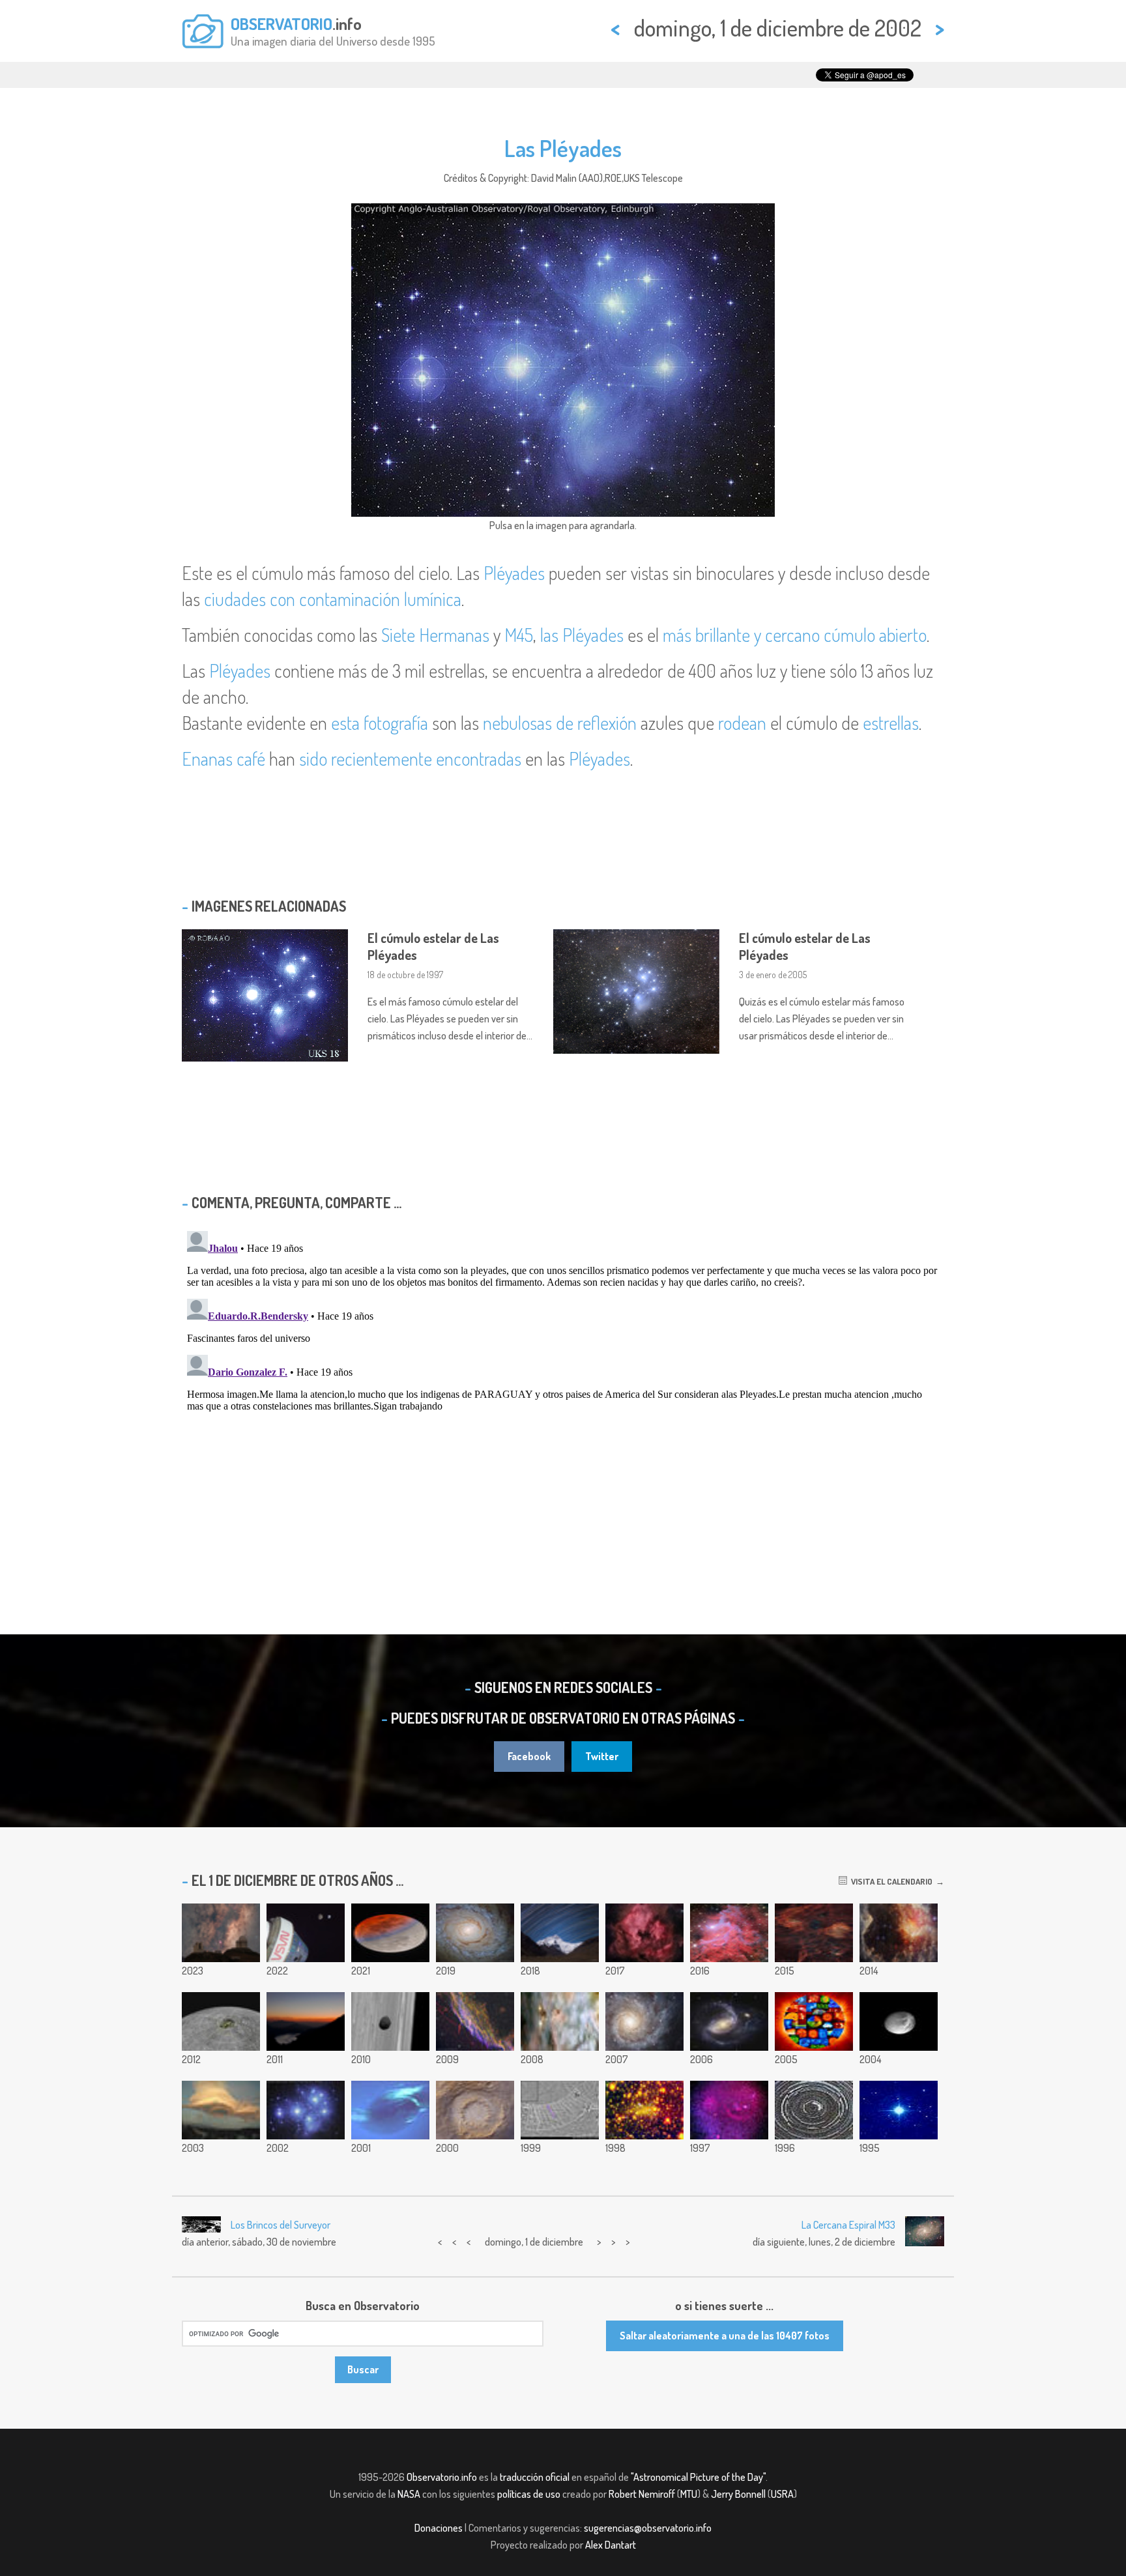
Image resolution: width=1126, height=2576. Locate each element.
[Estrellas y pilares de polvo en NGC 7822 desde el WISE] (899, 1933)
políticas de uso (529, 2494)
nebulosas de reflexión (560, 723)
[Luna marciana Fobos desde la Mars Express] (390, 2021)
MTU (689, 2494)
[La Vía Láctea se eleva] (221, 1933)
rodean (742, 723)
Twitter (602, 1756)
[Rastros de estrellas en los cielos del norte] (814, 2110)
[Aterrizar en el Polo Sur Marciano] (560, 2110)
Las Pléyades (563, 148)
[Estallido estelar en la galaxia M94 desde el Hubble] (475, 1933)
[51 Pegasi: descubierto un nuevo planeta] (899, 2110)
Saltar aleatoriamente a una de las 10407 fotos (725, 2336)
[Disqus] (563, 1389)
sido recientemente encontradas (410, 759)
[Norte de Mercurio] (221, 2021)
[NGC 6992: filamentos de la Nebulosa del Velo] (475, 2021)
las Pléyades (582, 635)
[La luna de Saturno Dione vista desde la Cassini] (899, 2021)
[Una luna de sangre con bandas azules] (390, 1933)
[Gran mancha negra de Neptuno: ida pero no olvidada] (390, 2110)
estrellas (891, 723)
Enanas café (224, 759)
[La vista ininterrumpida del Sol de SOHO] (814, 2021)
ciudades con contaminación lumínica (333, 599)
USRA (782, 2494)
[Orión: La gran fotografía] (729, 2110)
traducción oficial (535, 2477)
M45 (519, 635)
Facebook (529, 1756)
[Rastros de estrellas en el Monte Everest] (560, 1933)
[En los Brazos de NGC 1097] (729, 2021)
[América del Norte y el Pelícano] (644, 1933)
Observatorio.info (442, 2477)
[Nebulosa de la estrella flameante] (729, 1933)
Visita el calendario (890, 1881)
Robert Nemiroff (642, 2494)
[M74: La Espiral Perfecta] (644, 2021)
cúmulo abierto (875, 635)
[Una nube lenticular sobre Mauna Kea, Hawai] (221, 2110)
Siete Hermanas (435, 635)
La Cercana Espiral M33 (848, 2225)
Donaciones (439, 2528)
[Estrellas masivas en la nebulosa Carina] (560, 2021)
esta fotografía (380, 723)
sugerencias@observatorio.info (648, 2528)
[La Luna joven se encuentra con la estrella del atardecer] (306, 2021)
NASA (409, 2494)
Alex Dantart (611, 2545)
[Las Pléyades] (306, 2110)
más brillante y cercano (741, 635)
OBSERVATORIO (281, 23)
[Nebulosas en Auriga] (814, 1933)
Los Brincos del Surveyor (281, 2225)
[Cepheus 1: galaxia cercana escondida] (644, 2110)
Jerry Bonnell (738, 2494)
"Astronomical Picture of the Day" (698, 2477)
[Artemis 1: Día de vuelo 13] (306, 1933)
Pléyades (514, 573)
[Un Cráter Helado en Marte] (475, 2110)
